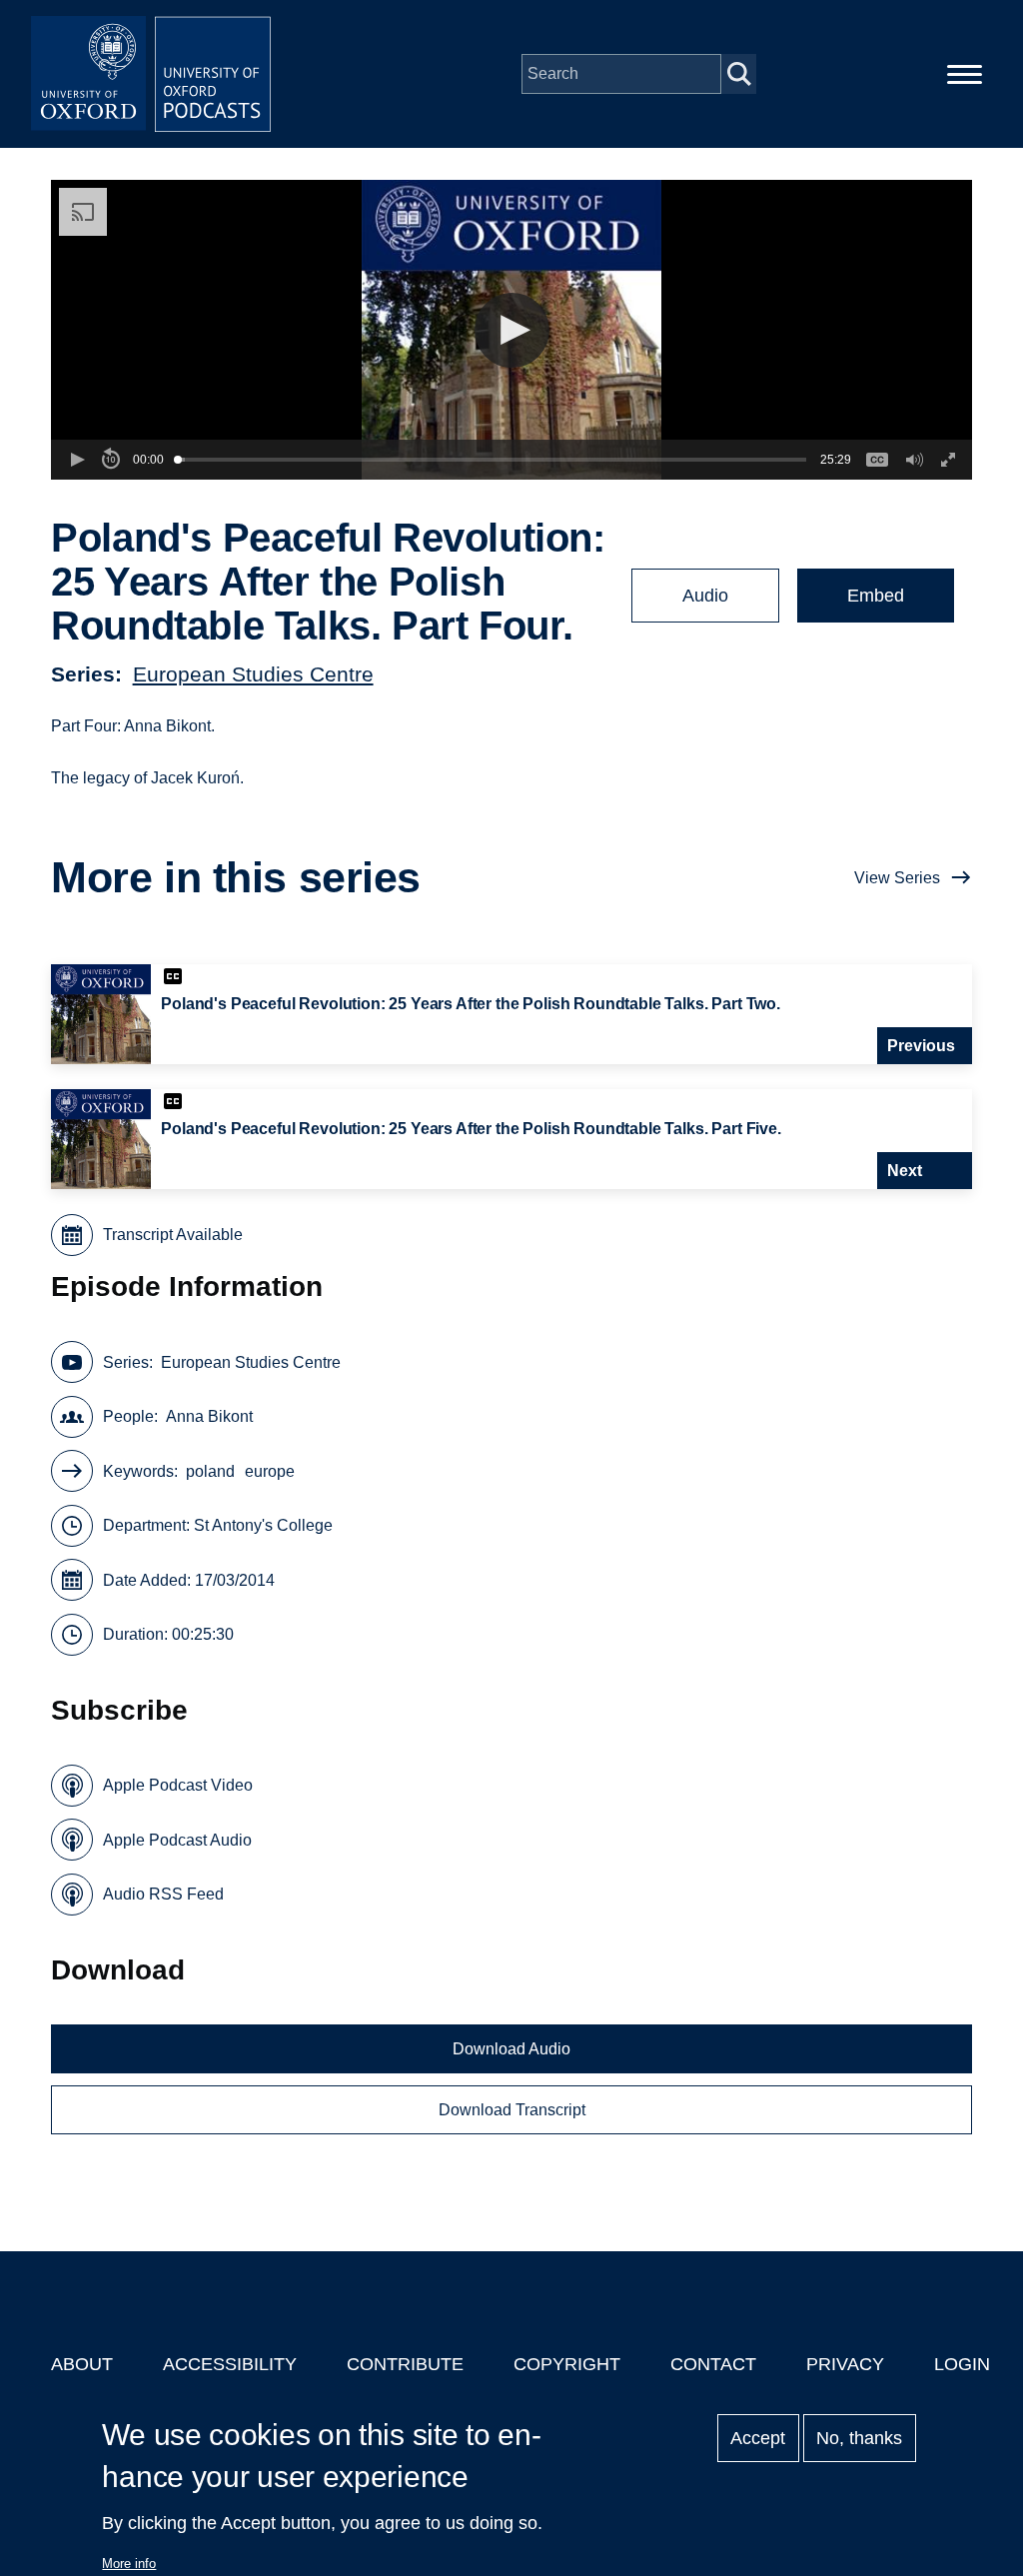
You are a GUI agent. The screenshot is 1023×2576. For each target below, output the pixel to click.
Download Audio (511, 2049)
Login (962, 2364)
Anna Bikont (209, 1416)
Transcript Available (173, 1235)
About (82, 2364)
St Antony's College (263, 1525)
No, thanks (859, 2438)
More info (129, 2564)
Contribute (405, 2364)
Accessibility (230, 2364)
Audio (705, 596)
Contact (713, 2364)
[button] (512, 330)
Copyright (567, 2364)
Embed (876, 596)
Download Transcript (512, 2110)
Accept (758, 2438)
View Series (897, 878)
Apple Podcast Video (178, 1785)
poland (210, 1471)
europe (270, 1471)
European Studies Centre (253, 674)
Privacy (845, 2364)
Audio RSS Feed (163, 1894)
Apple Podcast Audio (177, 1840)
